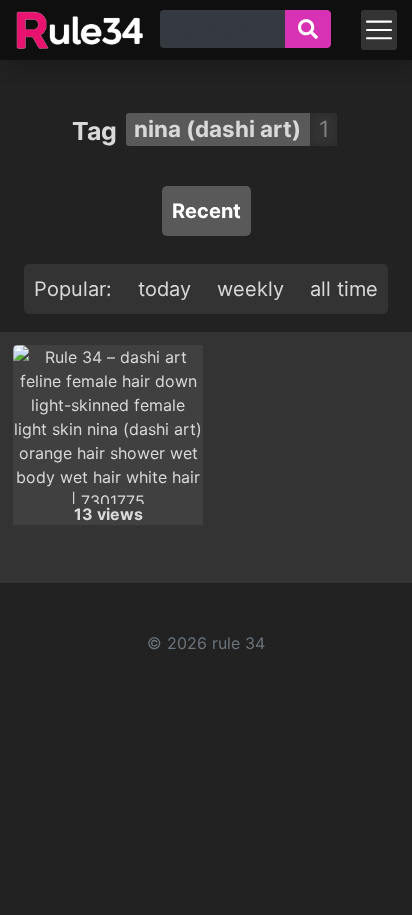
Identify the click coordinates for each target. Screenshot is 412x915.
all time (344, 289)
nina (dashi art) (217, 128)
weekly (250, 289)
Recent (206, 211)
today (164, 289)
